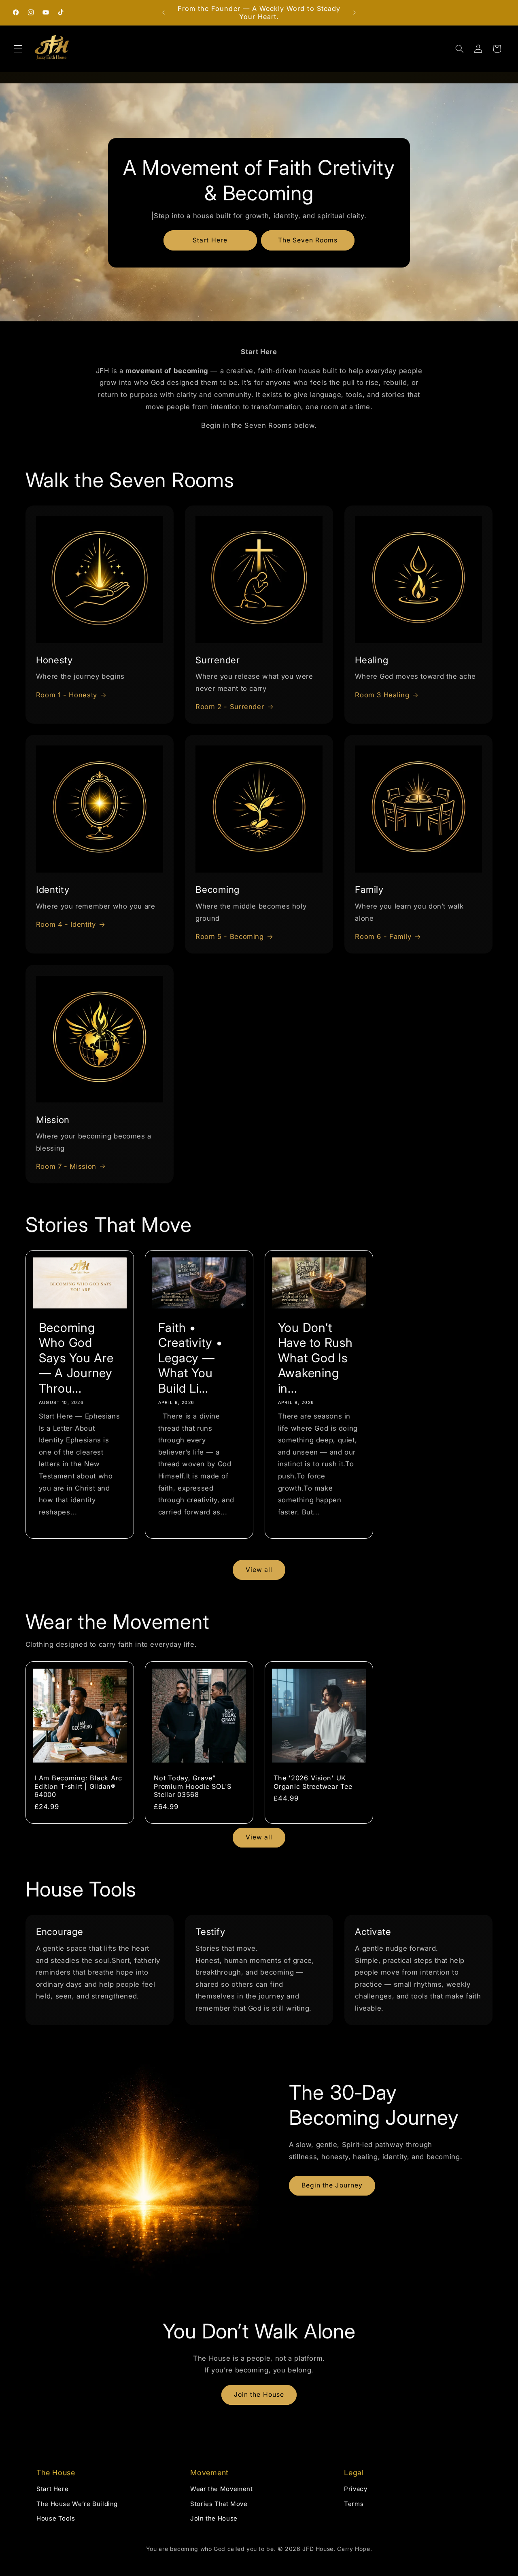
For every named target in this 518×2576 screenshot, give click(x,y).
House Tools (56, 2518)
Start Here (210, 240)
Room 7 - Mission (66, 1166)
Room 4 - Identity (66, 924)
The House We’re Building (77, 2504)
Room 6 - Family (383, 937)
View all (259, 1570)
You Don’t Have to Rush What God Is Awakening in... (315, 1358)
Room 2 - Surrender (230, 707)
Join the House (259, 2394)
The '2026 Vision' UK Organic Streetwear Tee (313, 1782)
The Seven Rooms (308, 240)
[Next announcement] (355, 13)
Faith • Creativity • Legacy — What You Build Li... (190, 1358)
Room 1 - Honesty (67, 695)
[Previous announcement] (163, 13)
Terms (354, 2504)
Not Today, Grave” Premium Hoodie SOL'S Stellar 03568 (193, 1786)
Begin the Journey (332, 2185)
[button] (18, 49)
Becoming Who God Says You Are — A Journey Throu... (76, 1358)
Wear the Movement (222, 2489)
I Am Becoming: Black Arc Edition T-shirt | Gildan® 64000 (78, 1786)
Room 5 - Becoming (230, 937)
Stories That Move (219, 2504)
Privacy (356, 2489)
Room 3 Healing (382, 695)
